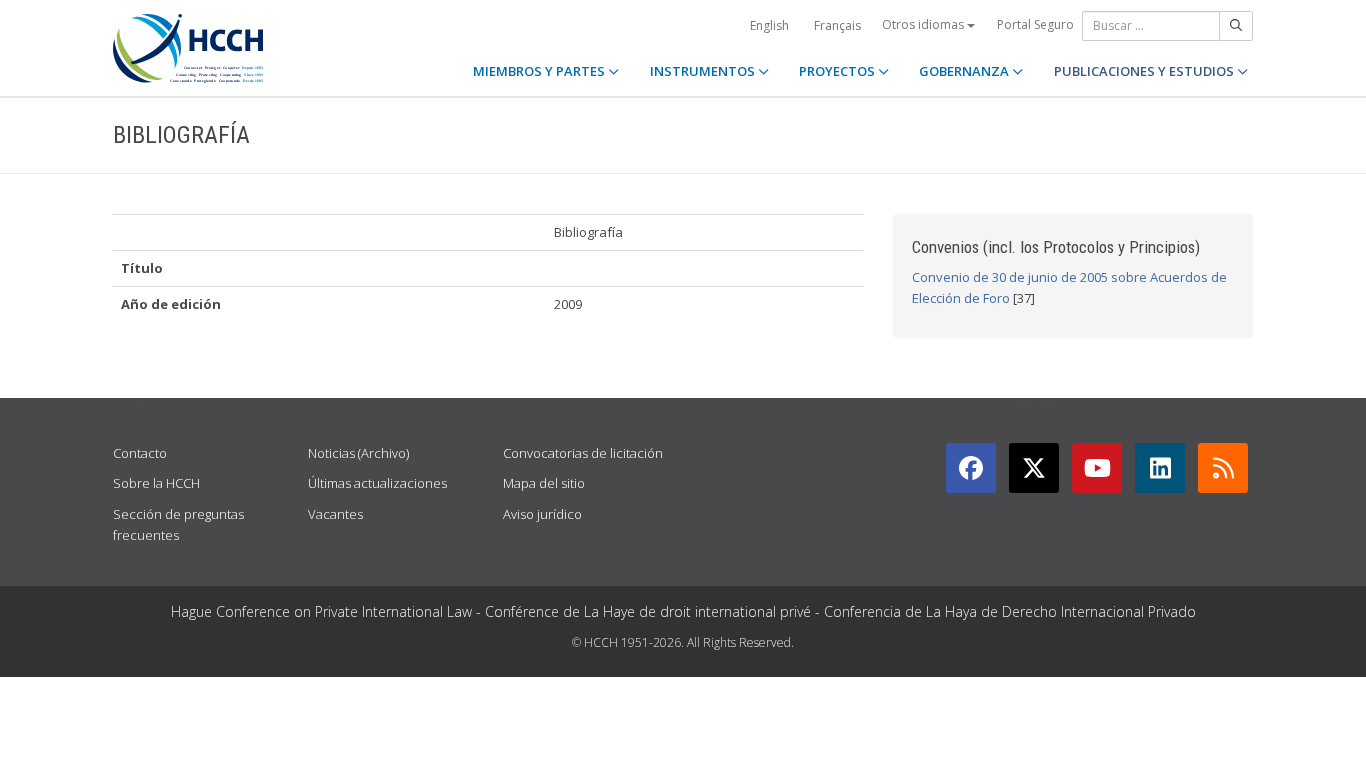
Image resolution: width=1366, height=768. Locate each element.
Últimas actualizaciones (377, 483)
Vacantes (335, 514)
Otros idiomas (924, 24)
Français (837, 25)
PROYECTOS (838, 71)
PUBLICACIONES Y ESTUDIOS (1145, 71)
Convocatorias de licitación (583, 453)
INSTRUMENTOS (704, 71)
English (769, 25)
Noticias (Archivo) (358, 453)
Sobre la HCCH (156, 483)
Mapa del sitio (544, 483)
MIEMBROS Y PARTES (540, 71)
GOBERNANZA (965, 71)
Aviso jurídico (542, 514)
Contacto (140, 453)
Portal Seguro (1035, 24)
